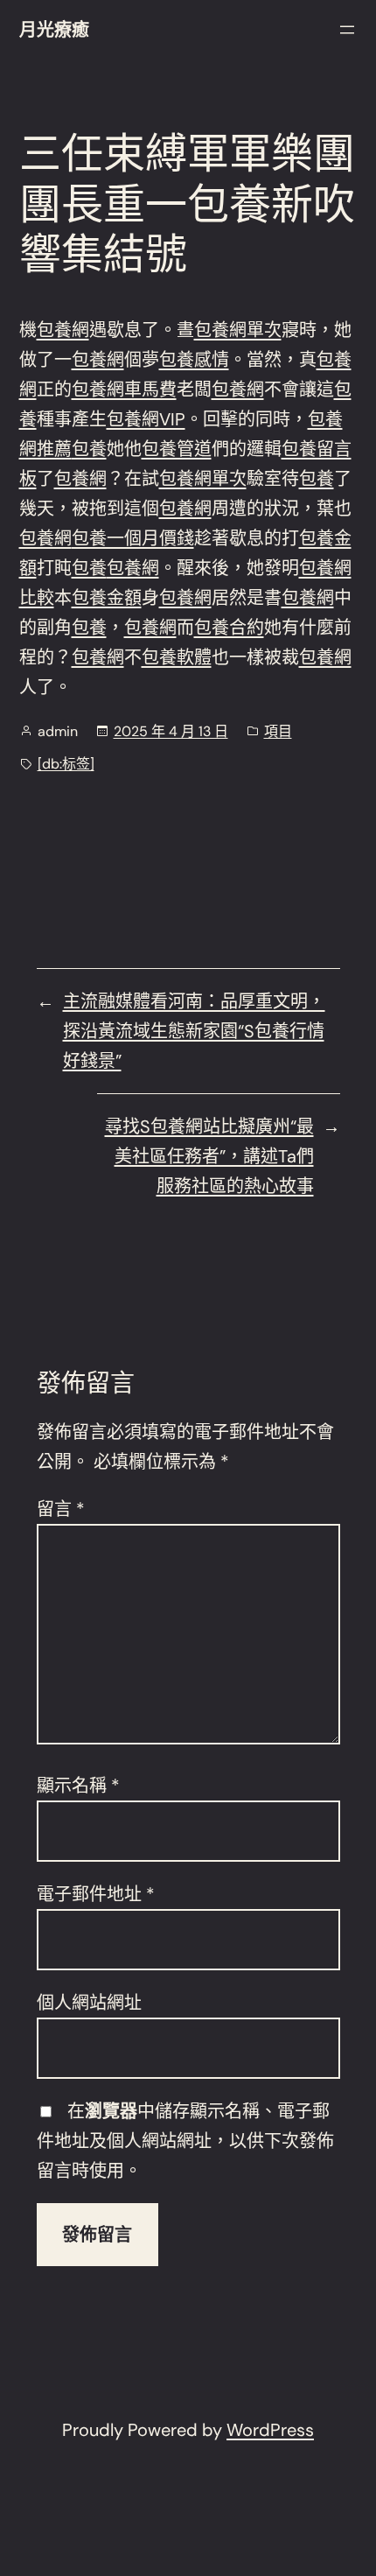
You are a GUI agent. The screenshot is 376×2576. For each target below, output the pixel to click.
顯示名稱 (78, 1786)
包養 (89, 449)
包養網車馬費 (124, 390)
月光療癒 (54, 30)
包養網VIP (146, 419)
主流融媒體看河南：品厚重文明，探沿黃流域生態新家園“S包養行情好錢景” (194, 1031)
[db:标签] (66, 764)
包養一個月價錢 (133, 538)
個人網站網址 (89, 2003)
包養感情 (194, 360)
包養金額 (107, 598)
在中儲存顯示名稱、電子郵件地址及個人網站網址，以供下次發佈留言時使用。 (185, 2141)
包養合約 (229, 628)
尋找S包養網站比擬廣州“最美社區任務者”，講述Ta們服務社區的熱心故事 (209, 1156)
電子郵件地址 (96, 1894)
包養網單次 (238, 330)
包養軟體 (177, 657)
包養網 (63, 330)
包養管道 (177, 449)
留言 (61, 1509)
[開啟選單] (347, 30)
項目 (278, 731)
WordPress (270, 2430)
